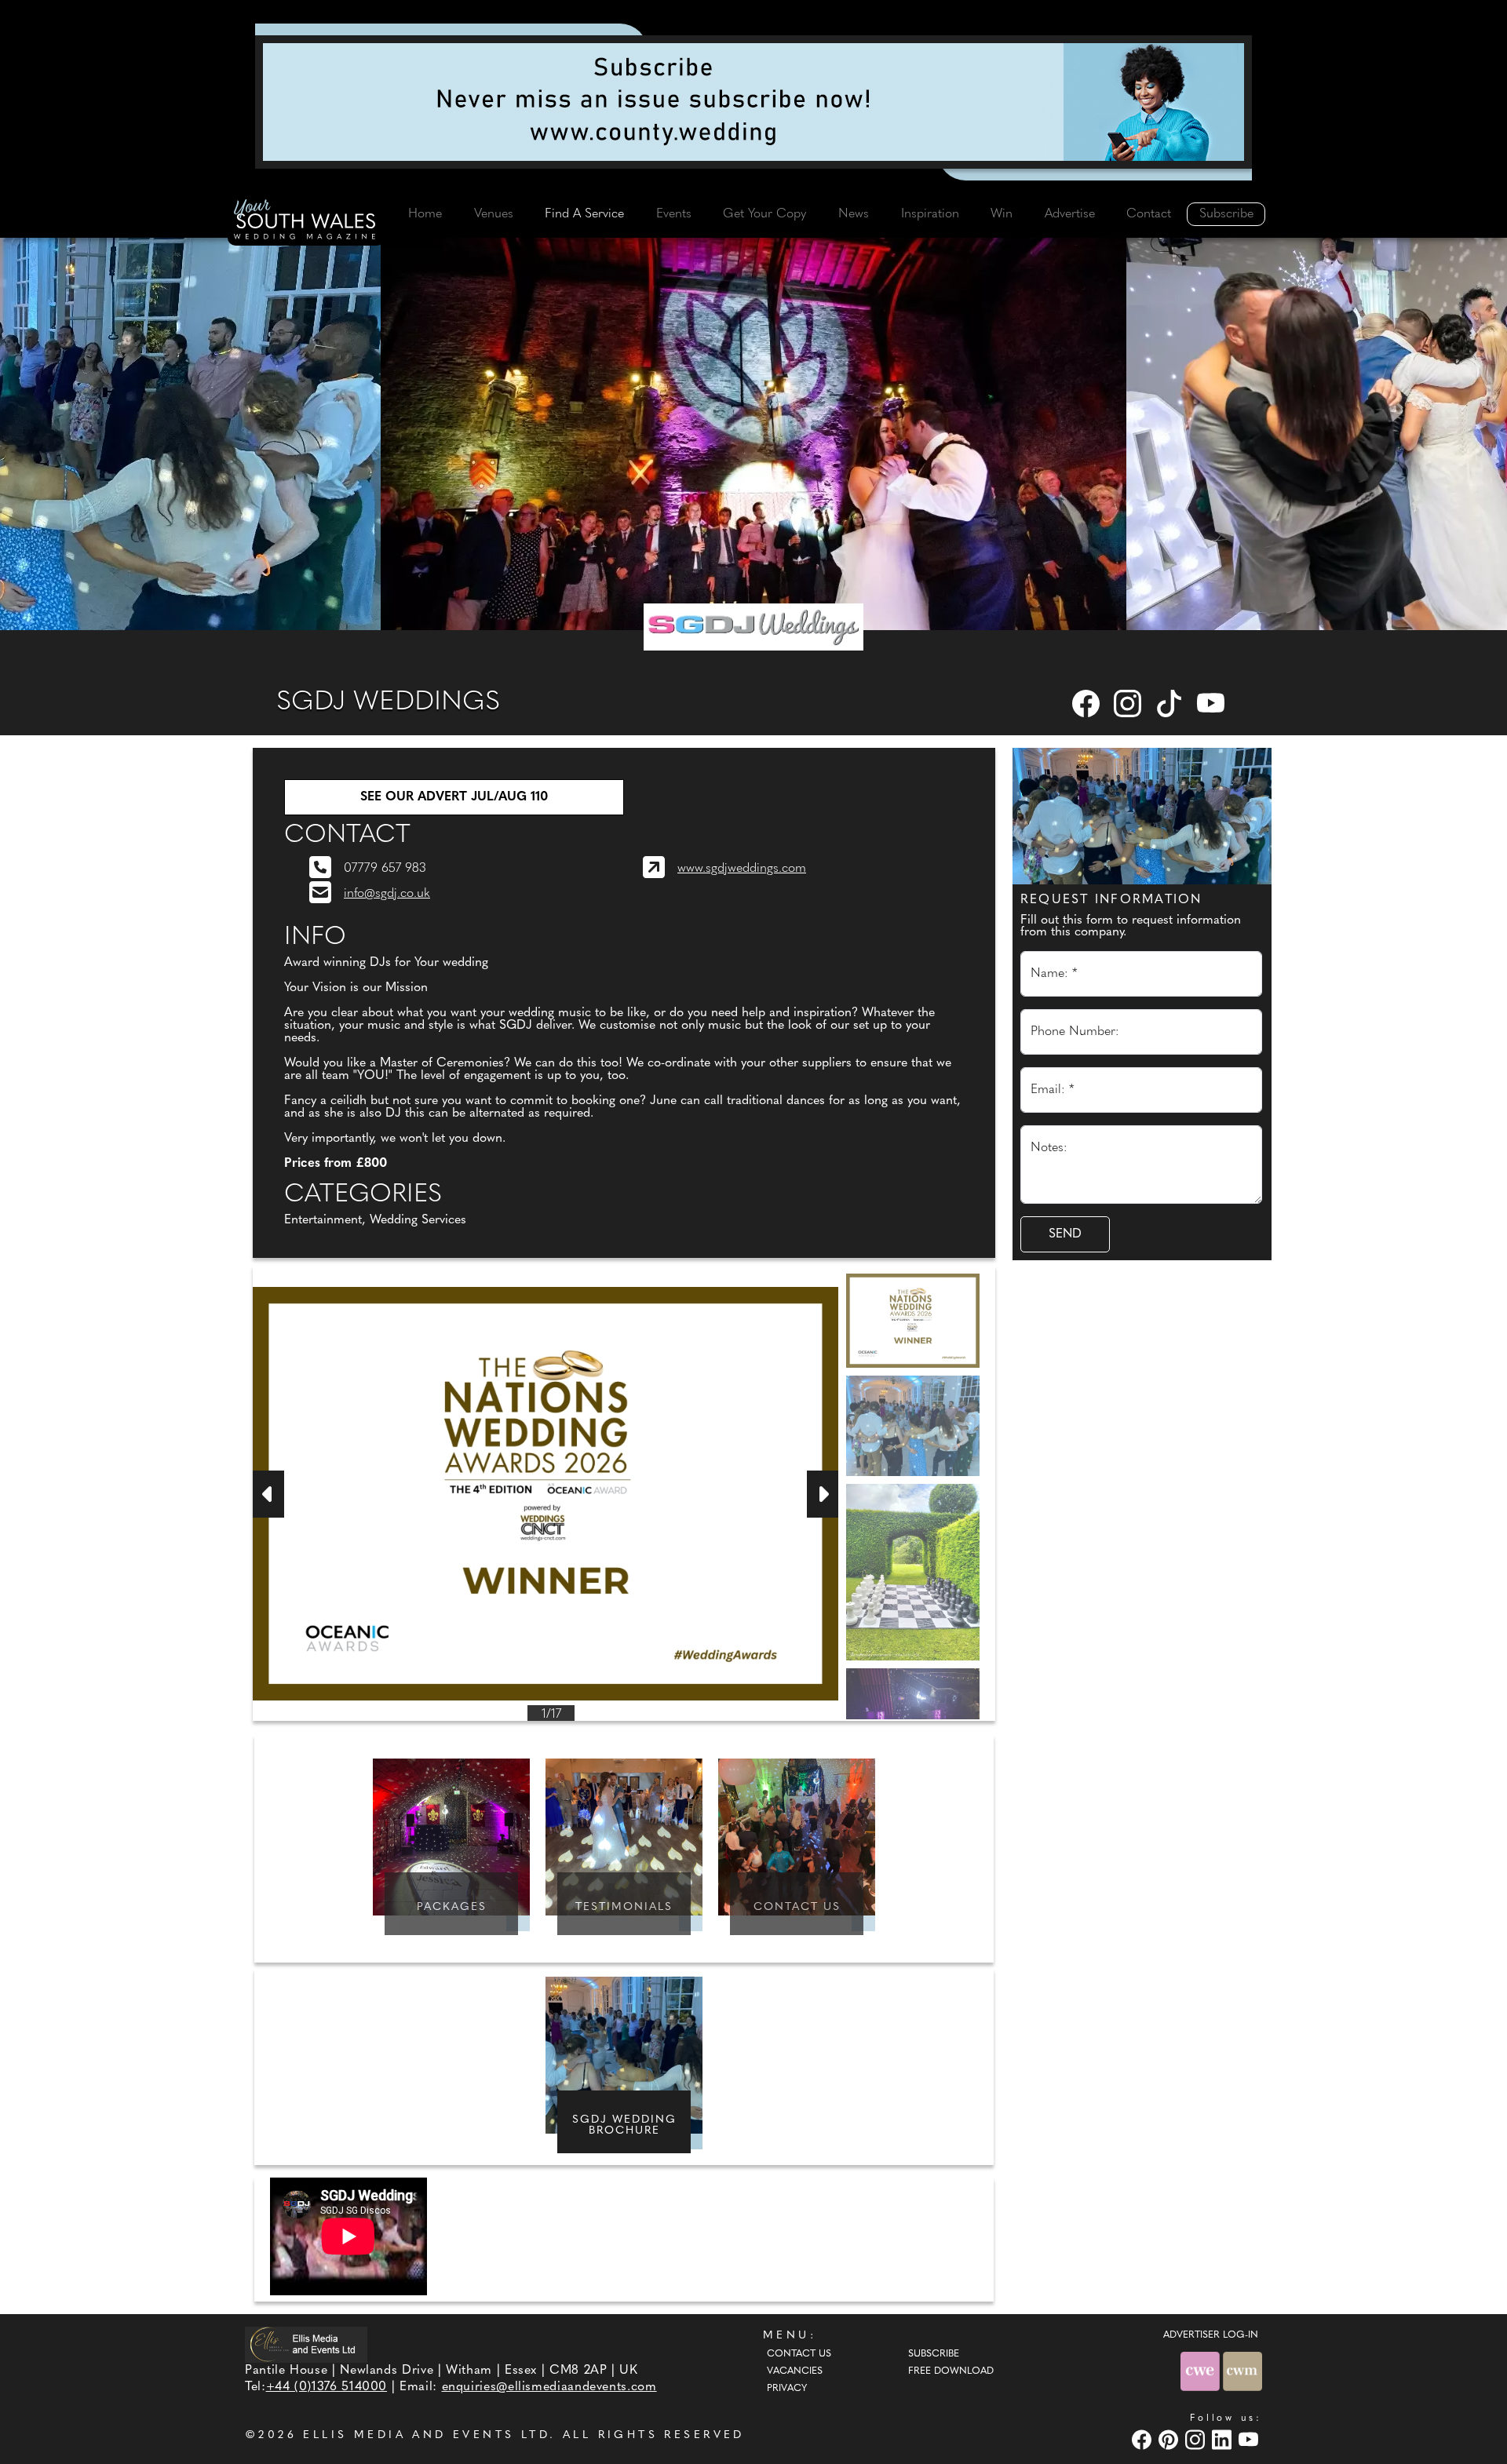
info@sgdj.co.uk (387, 894)
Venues (494, 214)
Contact (1149, 214)
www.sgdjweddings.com (742, 869)
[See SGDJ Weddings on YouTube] (1212, 703)
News (854, 214)
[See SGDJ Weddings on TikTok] (1170, 703)
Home (425, 214)
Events (674, 214)
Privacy (787, 2389)
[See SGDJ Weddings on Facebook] (1087, 703)
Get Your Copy (764, 214)
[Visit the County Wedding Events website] (1202, 2371)
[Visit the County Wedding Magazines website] (1242, 2371)
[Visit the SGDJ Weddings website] (753, 626)
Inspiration (930, 214)
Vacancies (795, 2371)
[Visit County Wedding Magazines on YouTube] (1250, 2439)
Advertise (1070, 214)
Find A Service (584, 214)
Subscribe (1226, 214)
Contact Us (799, 2354)
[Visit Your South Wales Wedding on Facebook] (1144, 2439)
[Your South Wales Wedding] (306, 222)
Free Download (951, 2371)
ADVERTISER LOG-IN (1211, 2335)
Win (1002, 214)
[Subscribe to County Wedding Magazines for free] (753, 102)
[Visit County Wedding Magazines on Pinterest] (1170, 2439)
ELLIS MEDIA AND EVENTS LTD (426, 2435)
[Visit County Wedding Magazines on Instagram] (1197, 2439)
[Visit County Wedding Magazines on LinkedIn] (1224, 2439)
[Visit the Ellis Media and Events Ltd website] (306, 2344)
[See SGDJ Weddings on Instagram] (1129, 703)
